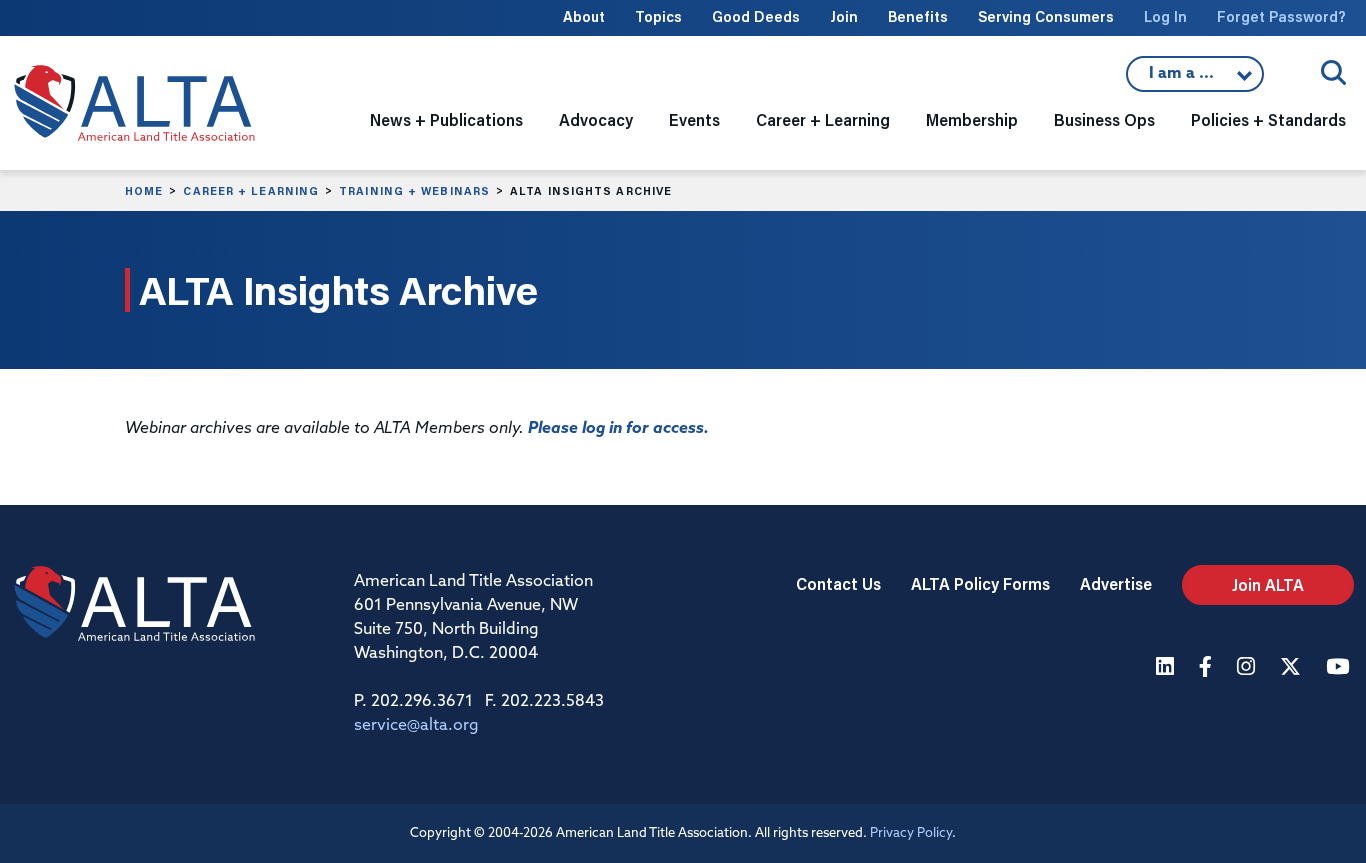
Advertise (1116, 583)
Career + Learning (251, 191)
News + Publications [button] (446, 119)
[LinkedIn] (1167, 668)
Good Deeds (756, 16)
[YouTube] (1340, 668)
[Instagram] (1248, 668)
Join (844, 16)
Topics (658, 16)
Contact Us (838, 583)
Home (144, 191)
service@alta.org (416, 726)
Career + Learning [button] (823, 119)
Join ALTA (1268, 584)
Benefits (918, 16)
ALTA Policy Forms (980, 583)
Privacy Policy (911, 833)
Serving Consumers (1046, 16)
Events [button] (694, 119)
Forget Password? (1281, 16)
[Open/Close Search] (1333, 72)
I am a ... (1184, 79)
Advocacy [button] (596, 119)
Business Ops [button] (1104, 119)
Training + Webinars (414, 191)
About (584, 16)
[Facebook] (1208, 668)
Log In (1165, 16)
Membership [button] (972, 119)
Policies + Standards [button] (1268, 119)
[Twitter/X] (1293, 668)
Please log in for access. (618, 429)
